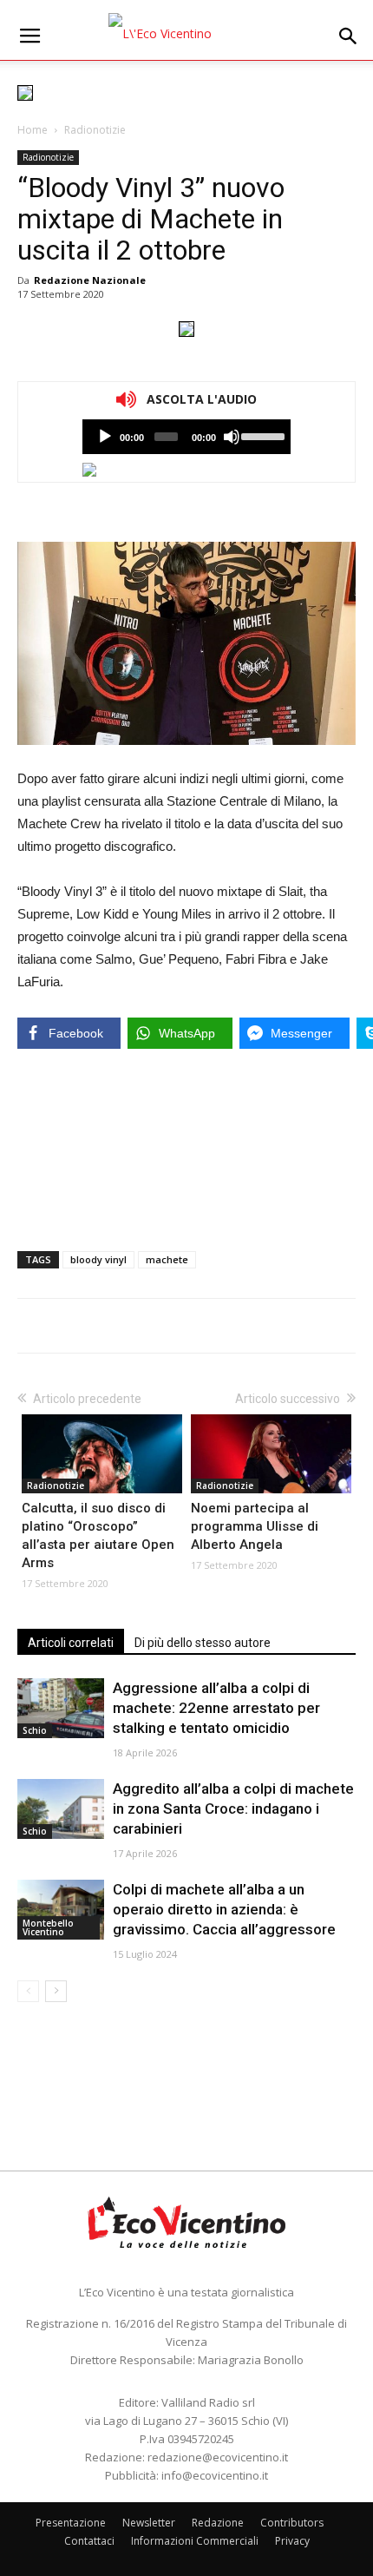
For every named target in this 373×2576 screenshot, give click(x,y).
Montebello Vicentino (48, 1927)
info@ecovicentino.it (215, 2475)
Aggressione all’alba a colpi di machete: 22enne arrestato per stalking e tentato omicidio (216, 1708)
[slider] (262, 435)
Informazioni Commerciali (195, 2541)
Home (33, 130)
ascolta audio (105, 437)
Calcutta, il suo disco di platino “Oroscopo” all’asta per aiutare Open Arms (98, 1535)
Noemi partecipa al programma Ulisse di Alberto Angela (255, 1526)
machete (167, 1259)
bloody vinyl (98, 1259)
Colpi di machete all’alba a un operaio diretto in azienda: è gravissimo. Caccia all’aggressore (224, 1909)
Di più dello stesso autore (203, 1643)
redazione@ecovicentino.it (218, 2457)
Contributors (292, 2523)
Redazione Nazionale (90, 280)
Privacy (292, 2541)
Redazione (218, 2523)
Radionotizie (95, 130)
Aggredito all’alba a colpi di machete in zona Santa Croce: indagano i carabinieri (233, 1808)
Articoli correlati (71, 1643)
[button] (349, 36)
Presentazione (71, 2523)
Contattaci (89, 2541)
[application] (186, 437)
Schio (35, 1730)
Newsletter (149, 2523)
